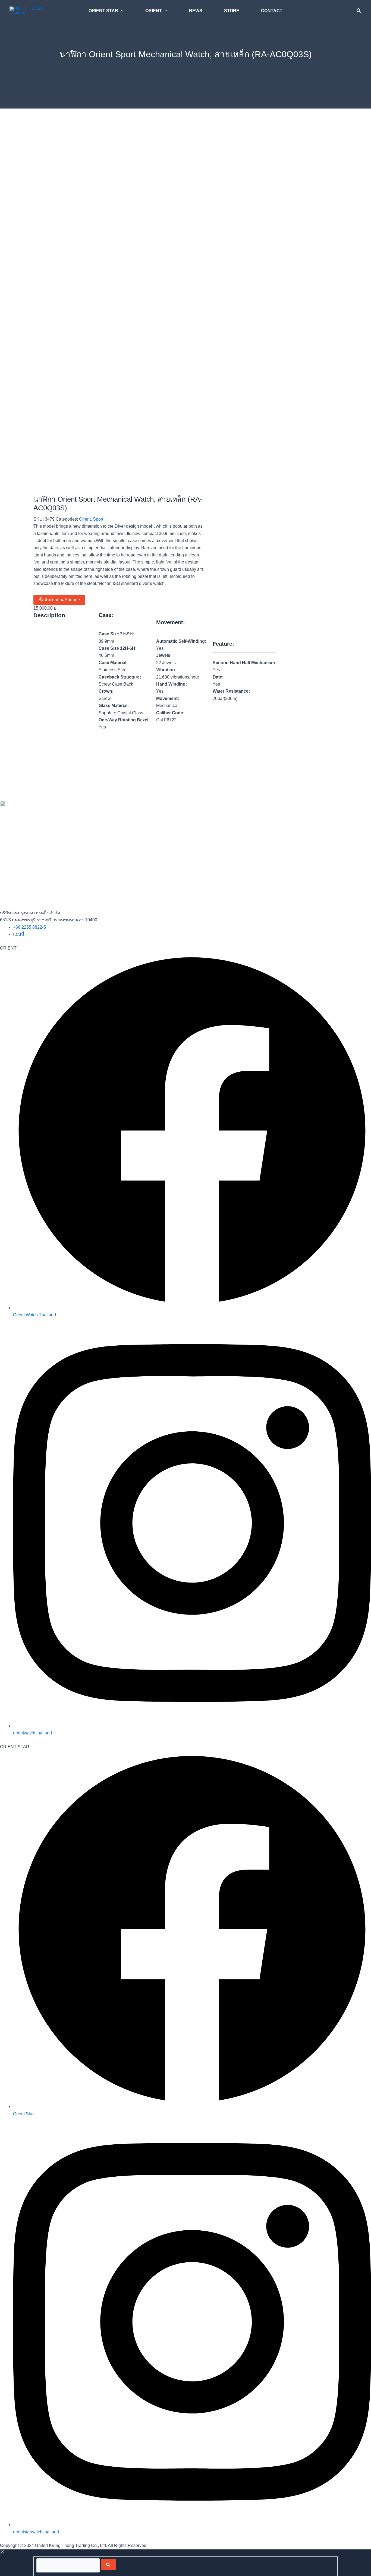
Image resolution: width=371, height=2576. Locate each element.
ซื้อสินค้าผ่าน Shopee (59, 600)
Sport (98, 519)
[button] (121, 11)
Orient (85, 519)
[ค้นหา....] (69, 2565)
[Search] (108, 2565)
